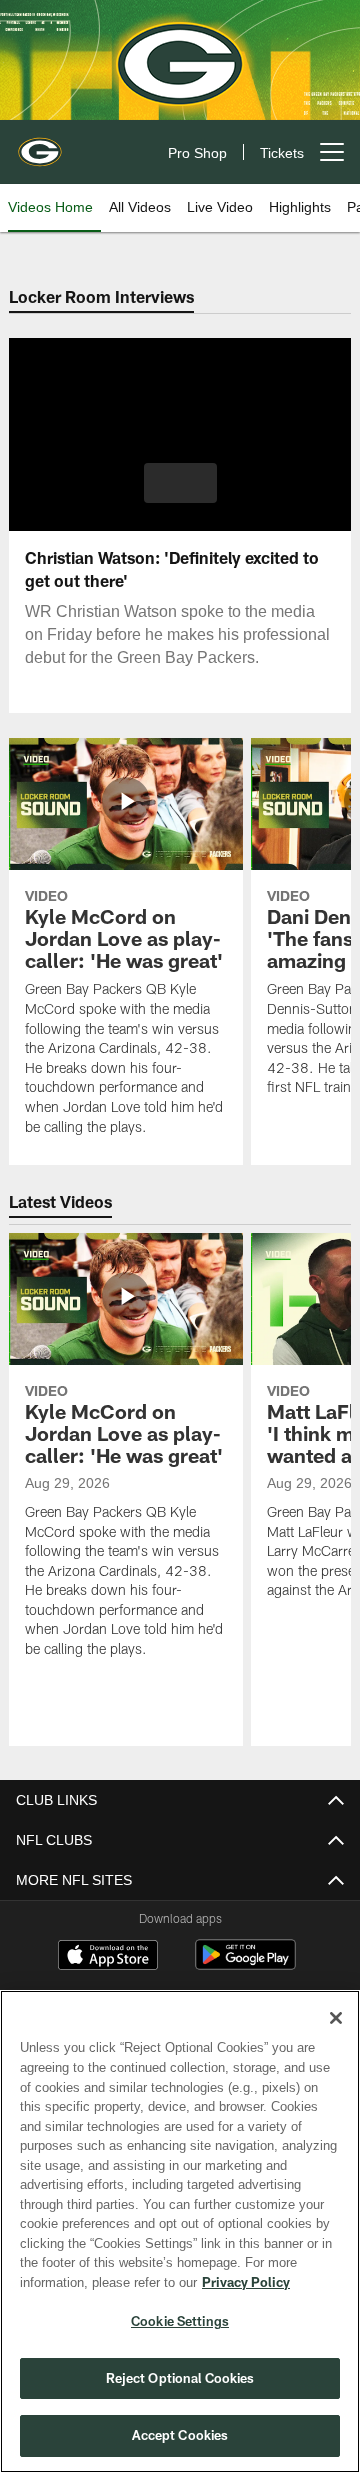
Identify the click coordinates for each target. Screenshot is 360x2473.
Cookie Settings (180, 2321)
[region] (180, 2231)
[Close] (336, 2018)
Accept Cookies (180, 2435)
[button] (180, 483)
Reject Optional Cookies (180, 2378)
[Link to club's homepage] (40, 144)
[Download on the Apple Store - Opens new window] (108, 1957)
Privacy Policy (87, 2282)
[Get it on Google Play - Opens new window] (245, 1964)
